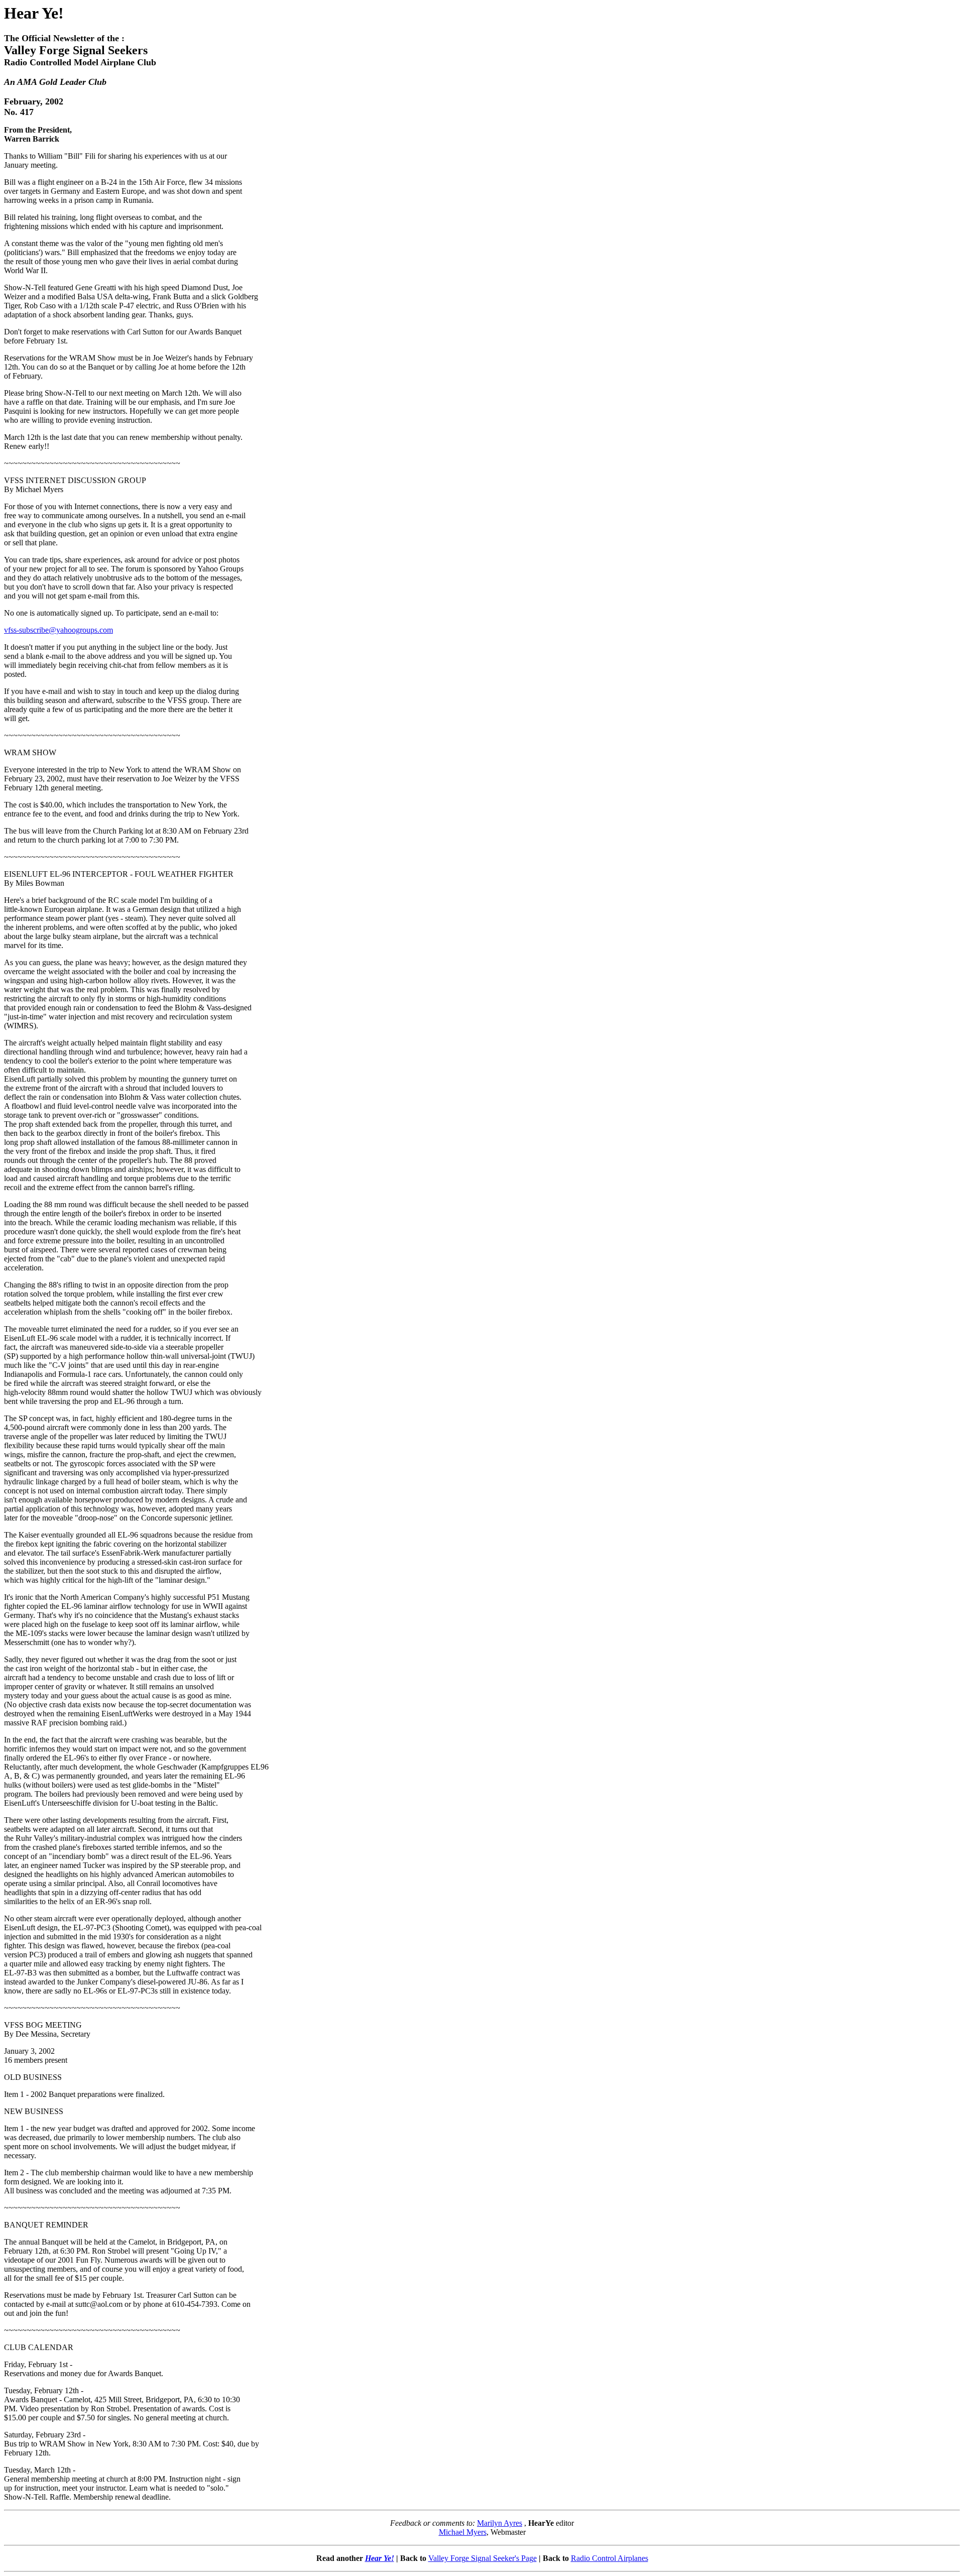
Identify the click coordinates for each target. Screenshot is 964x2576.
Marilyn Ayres (500, 2523)
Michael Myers (463, 2532)
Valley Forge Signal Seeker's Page (483, 2558)
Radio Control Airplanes (610, 2558)
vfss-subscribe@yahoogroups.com (58, 630)
